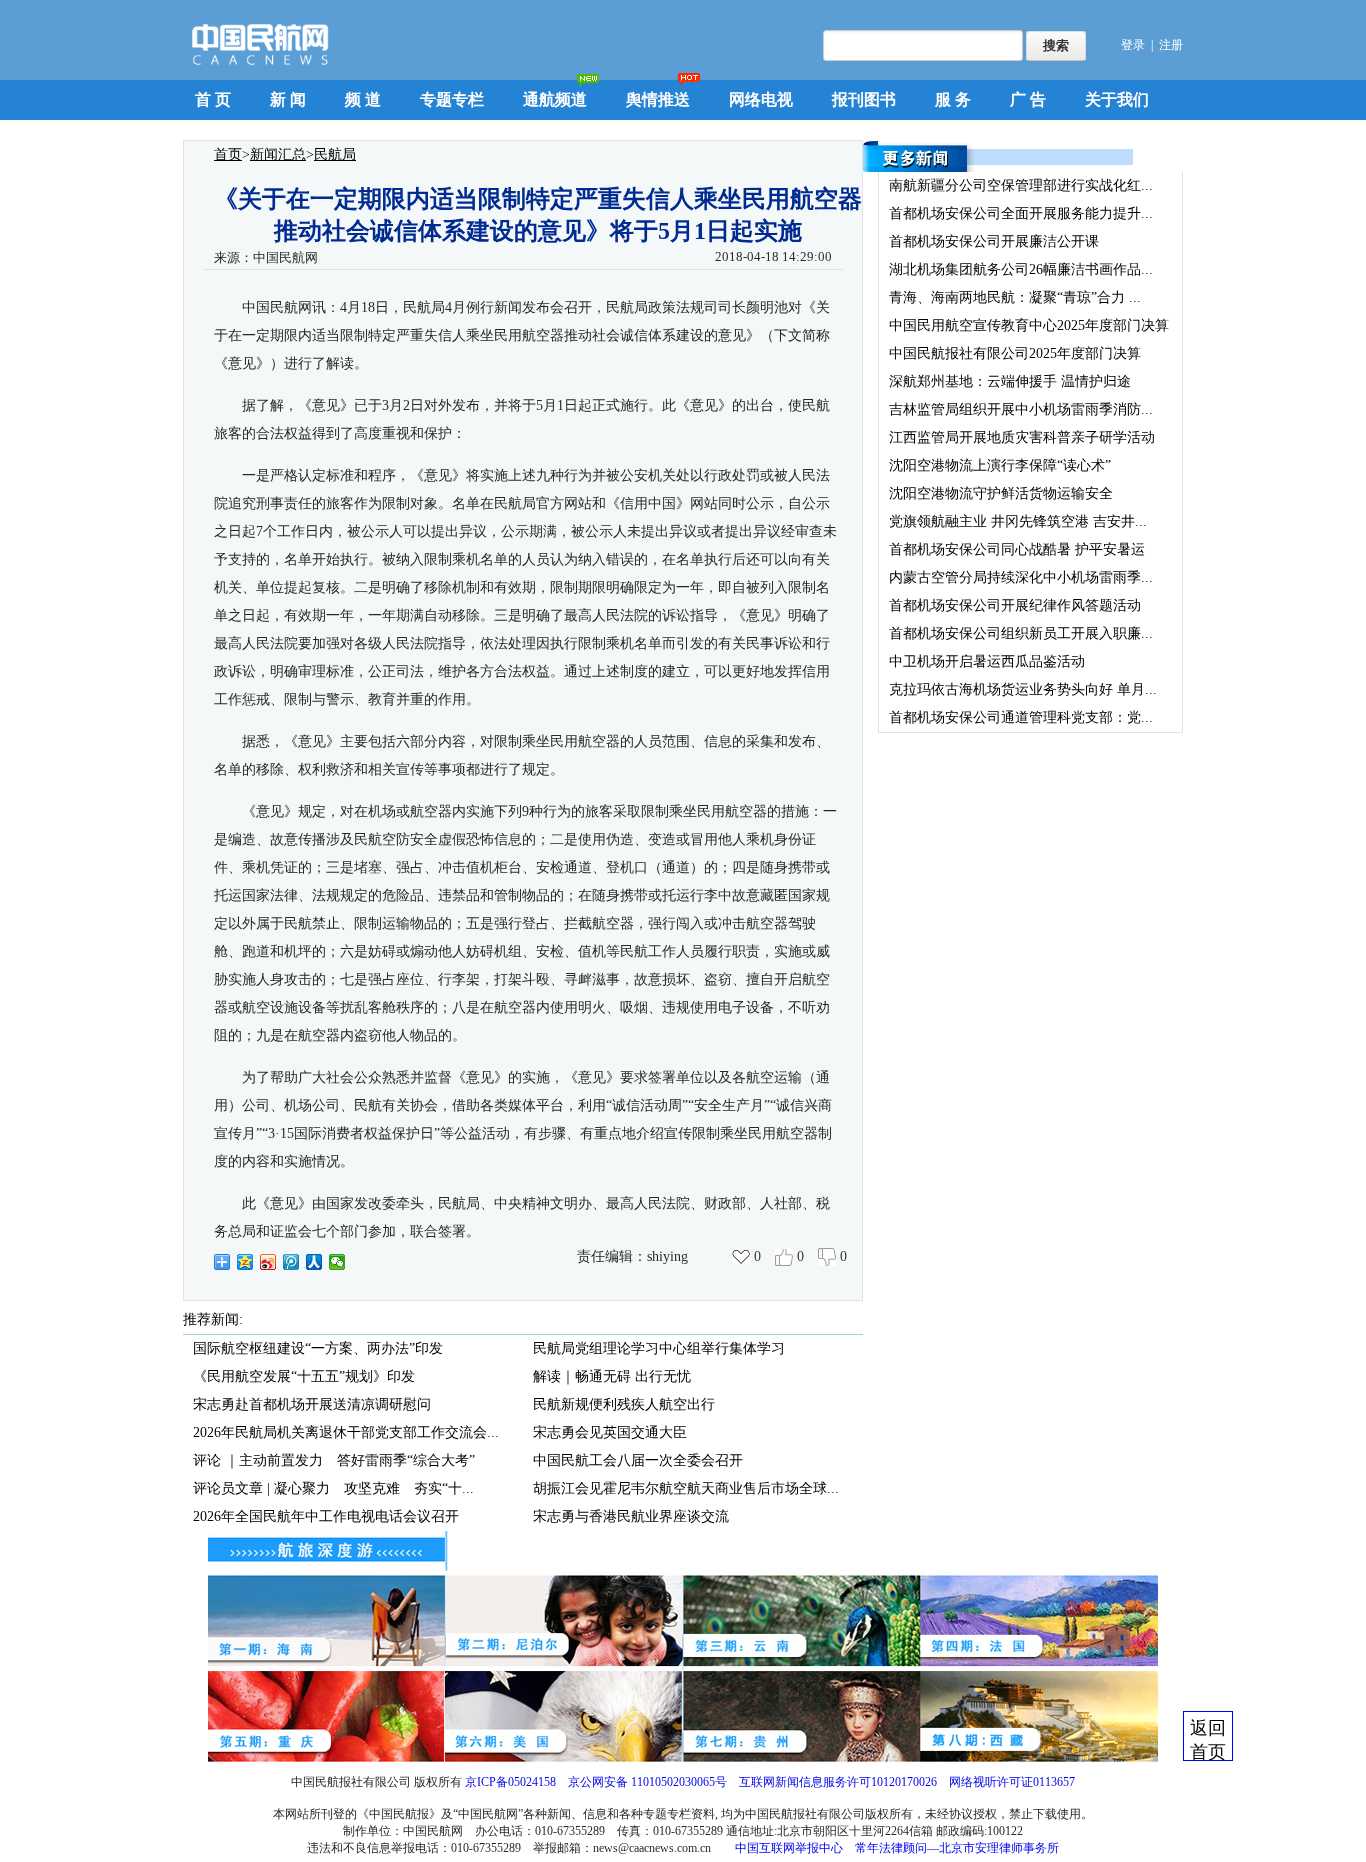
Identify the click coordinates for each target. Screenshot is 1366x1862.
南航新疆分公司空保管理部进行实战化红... (1021, 185)
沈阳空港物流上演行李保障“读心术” (1000, 465)
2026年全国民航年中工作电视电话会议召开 (326, 1516)
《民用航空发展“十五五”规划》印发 (304, 1376)
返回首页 (1208, 1739)
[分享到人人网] (314, 1262)
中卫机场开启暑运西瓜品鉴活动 (987, 661)
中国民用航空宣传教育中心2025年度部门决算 (1029, 325)
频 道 (363, 99)
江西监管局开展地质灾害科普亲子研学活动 (1022, 437)
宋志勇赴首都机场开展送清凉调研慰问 (312, 1404)
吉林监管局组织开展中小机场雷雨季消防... (1021, 409)
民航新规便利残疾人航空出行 (624, 1404)
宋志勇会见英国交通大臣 (610, 1432)
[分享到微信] (337, 1262)
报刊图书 (864, 99)
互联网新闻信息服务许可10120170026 (838, 1782)
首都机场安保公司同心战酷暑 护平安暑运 (1017, 549)
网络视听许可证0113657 (1012, 1782)
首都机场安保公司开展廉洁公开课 (994, 241)
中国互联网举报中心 (789, 1848)
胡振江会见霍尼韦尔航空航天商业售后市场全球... (686, 1488)
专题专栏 (452, 99)
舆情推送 (658, 99)
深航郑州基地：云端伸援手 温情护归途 (1010, 381)
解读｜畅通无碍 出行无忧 (612, 1376)
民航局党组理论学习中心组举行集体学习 (659, 1348)
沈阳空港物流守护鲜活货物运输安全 (1001, 493)
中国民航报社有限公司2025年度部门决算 (1015, 353)
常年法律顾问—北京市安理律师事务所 (957, 1848)
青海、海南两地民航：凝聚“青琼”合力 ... (1015, 297)
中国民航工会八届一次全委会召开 (638, 1460)
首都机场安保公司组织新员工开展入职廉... (1021, 633)
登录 (1133, 45)
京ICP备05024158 (510, 1782)
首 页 (213, 99)
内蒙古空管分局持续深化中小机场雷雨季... (1021, 577)
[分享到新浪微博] (268, 1262)
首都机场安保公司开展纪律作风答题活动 (1015, 605)
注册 (1171, 45)
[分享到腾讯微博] (291, 1262)
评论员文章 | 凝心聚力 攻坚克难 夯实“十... (333, 1488)
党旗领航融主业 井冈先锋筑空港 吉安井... (1018, 521)
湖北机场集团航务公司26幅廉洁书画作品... (1021, 269)
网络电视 (761, 99)
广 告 (1028, 99)
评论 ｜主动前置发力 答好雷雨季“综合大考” (334, 1460)
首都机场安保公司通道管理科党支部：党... (1021, 717)
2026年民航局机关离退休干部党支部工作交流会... (346, 1432)
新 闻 (288, 99)
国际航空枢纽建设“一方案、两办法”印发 (318, 1348)
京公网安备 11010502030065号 (647, 1782)
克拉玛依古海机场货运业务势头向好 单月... (1023, 689)
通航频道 (555, 99)
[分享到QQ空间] (245, 1262)
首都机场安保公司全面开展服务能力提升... (1021, 213)
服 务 (953, 99)
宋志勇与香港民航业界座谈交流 (631, 1516)
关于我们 (1117, 99)
